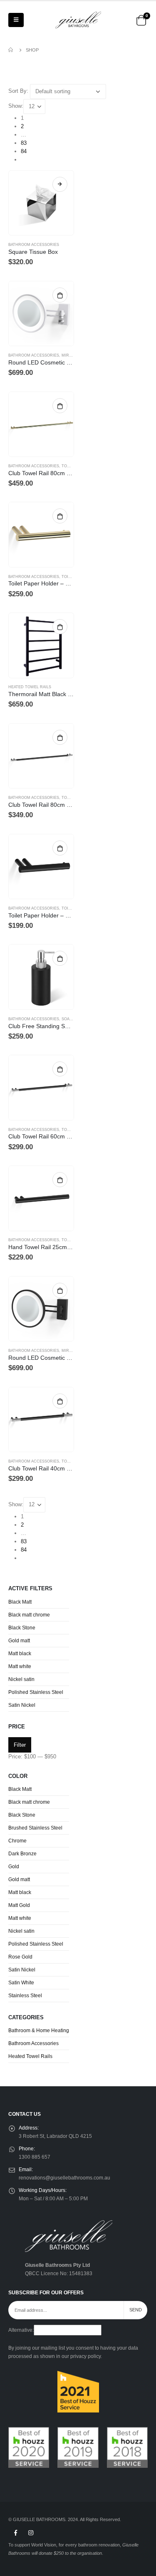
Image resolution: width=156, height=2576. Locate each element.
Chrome (17, 1841)
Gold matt (19, 1641)
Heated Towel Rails (30, 687)
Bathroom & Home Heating (39, 2031)
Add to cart (60, 295)
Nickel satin (21, 1679)
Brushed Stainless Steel (35, 1828)
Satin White (21, 1983)
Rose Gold (20, 1957)
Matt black (20, 1654)
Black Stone (22, 1628)
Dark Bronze (22, 1854)
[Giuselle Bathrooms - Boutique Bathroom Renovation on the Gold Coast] (78, 20)
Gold (14, 1867)
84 (24, 151)
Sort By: (18, 91)
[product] (41, 203)
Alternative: (21, 2330)
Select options (60, 184)
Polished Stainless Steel (36, 1692)
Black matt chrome (29, 1615)
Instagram (31, 2533)
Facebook (15, 2533)
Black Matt (20, 1602)
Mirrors (71, 355)
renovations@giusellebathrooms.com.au (64, 2178)
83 (24, 143)
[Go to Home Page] (11, 50)
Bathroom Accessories (34, 245)
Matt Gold (19, 1905)
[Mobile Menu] (16, 20)
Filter (20, 1745)
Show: (16, 106)
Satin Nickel (22, 1705)
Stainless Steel (25, 1996)
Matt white (20, 1666)
